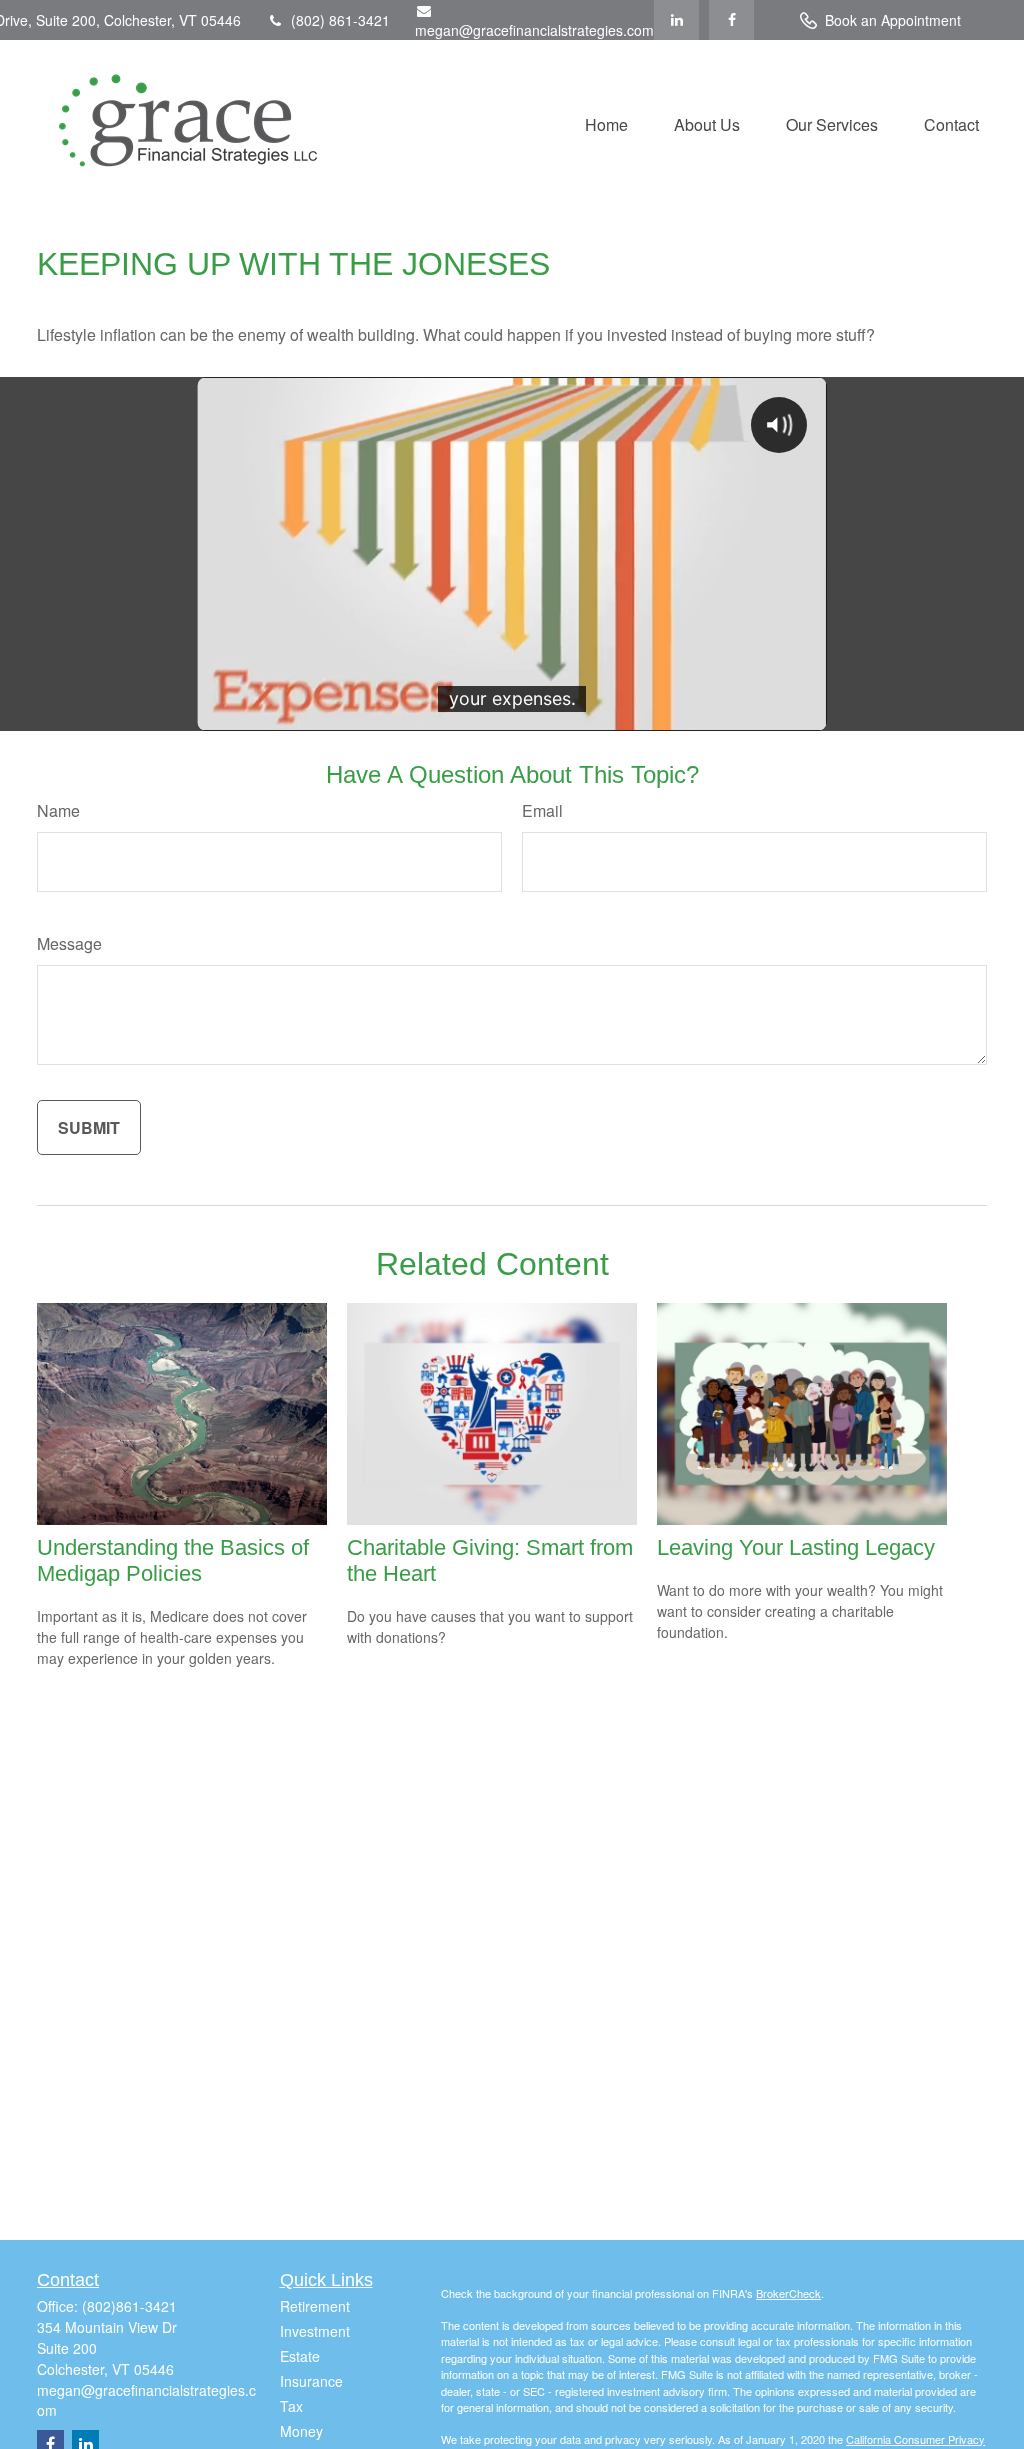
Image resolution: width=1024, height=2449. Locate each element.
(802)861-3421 (129, 2306)
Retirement (315, 2306)
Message (69, 943)
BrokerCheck (788, 2293)
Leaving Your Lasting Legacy (796, 1547)
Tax (291, 2406)
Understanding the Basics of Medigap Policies (173, 1560)
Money (301, 2431)
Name (58, 810)
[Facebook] (731, 20)
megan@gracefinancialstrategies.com (534, 30)
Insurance (311, 2381)
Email (542, 810)
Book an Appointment (893, 20)
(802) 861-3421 (340, 20)
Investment (315, 2331)
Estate (300, 2356)
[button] (606, 122)
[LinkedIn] (676, 20)
